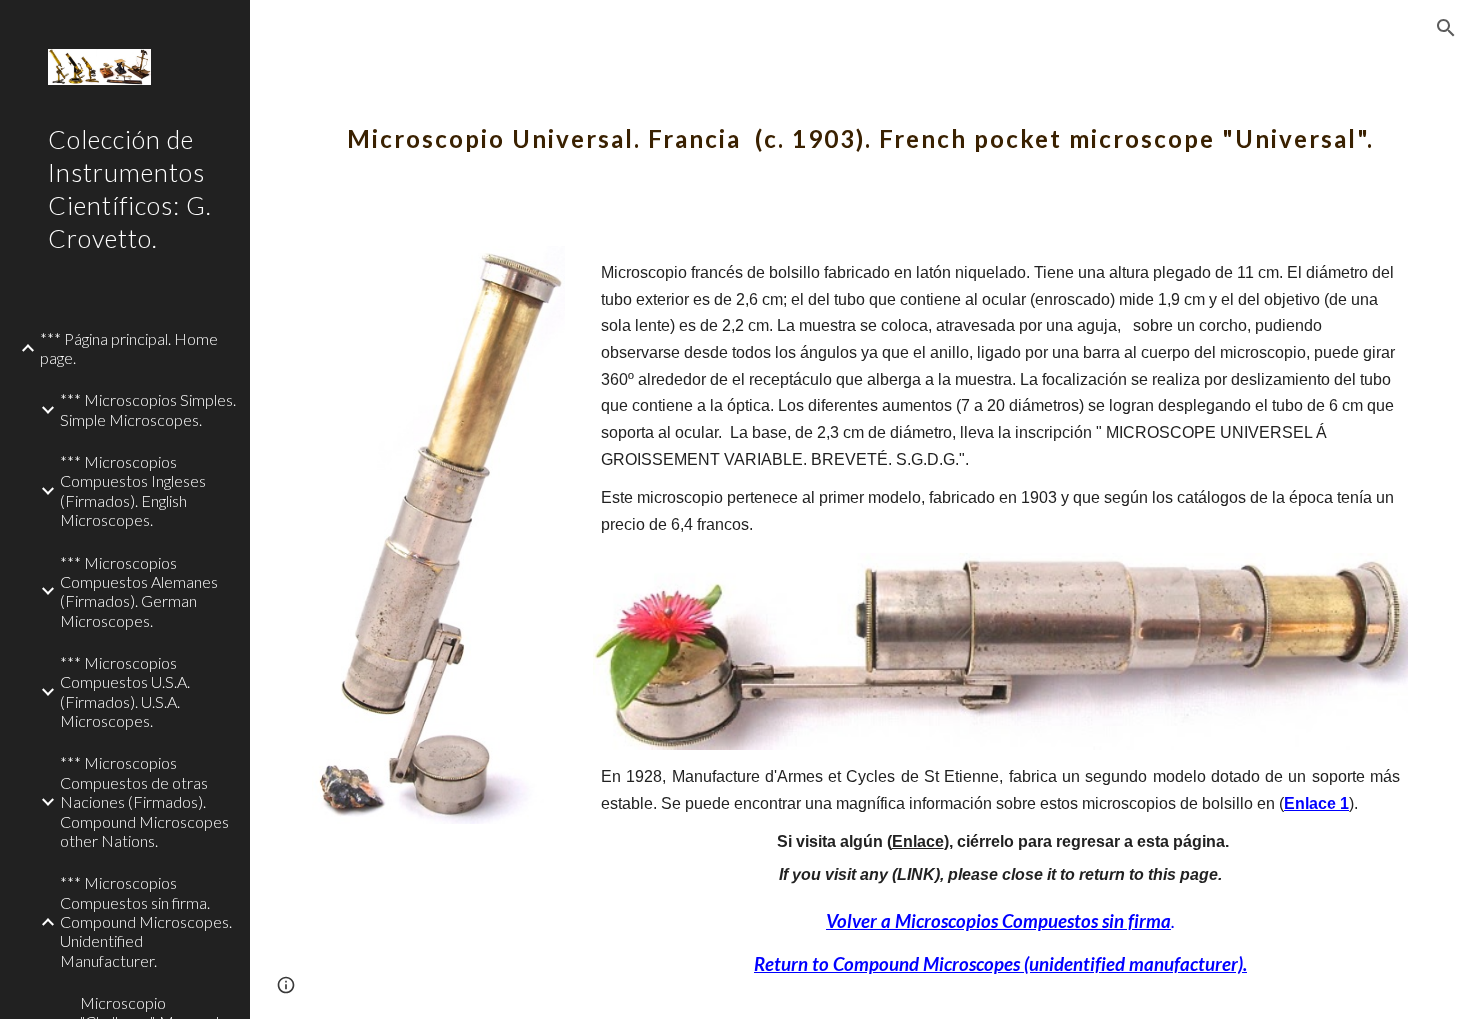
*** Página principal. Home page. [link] (129, 348)
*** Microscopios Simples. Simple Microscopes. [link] (148, 409)
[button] (1446, 28)
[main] (860, 125)
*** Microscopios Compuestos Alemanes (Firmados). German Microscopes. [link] (139, 591)
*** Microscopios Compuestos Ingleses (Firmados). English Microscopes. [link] (133, 490)
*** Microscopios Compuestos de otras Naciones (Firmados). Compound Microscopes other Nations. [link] (144, 801)
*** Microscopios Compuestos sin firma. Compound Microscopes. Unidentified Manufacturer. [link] (146, 921)
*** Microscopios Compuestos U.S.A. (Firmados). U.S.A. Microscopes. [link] (125, 691)
